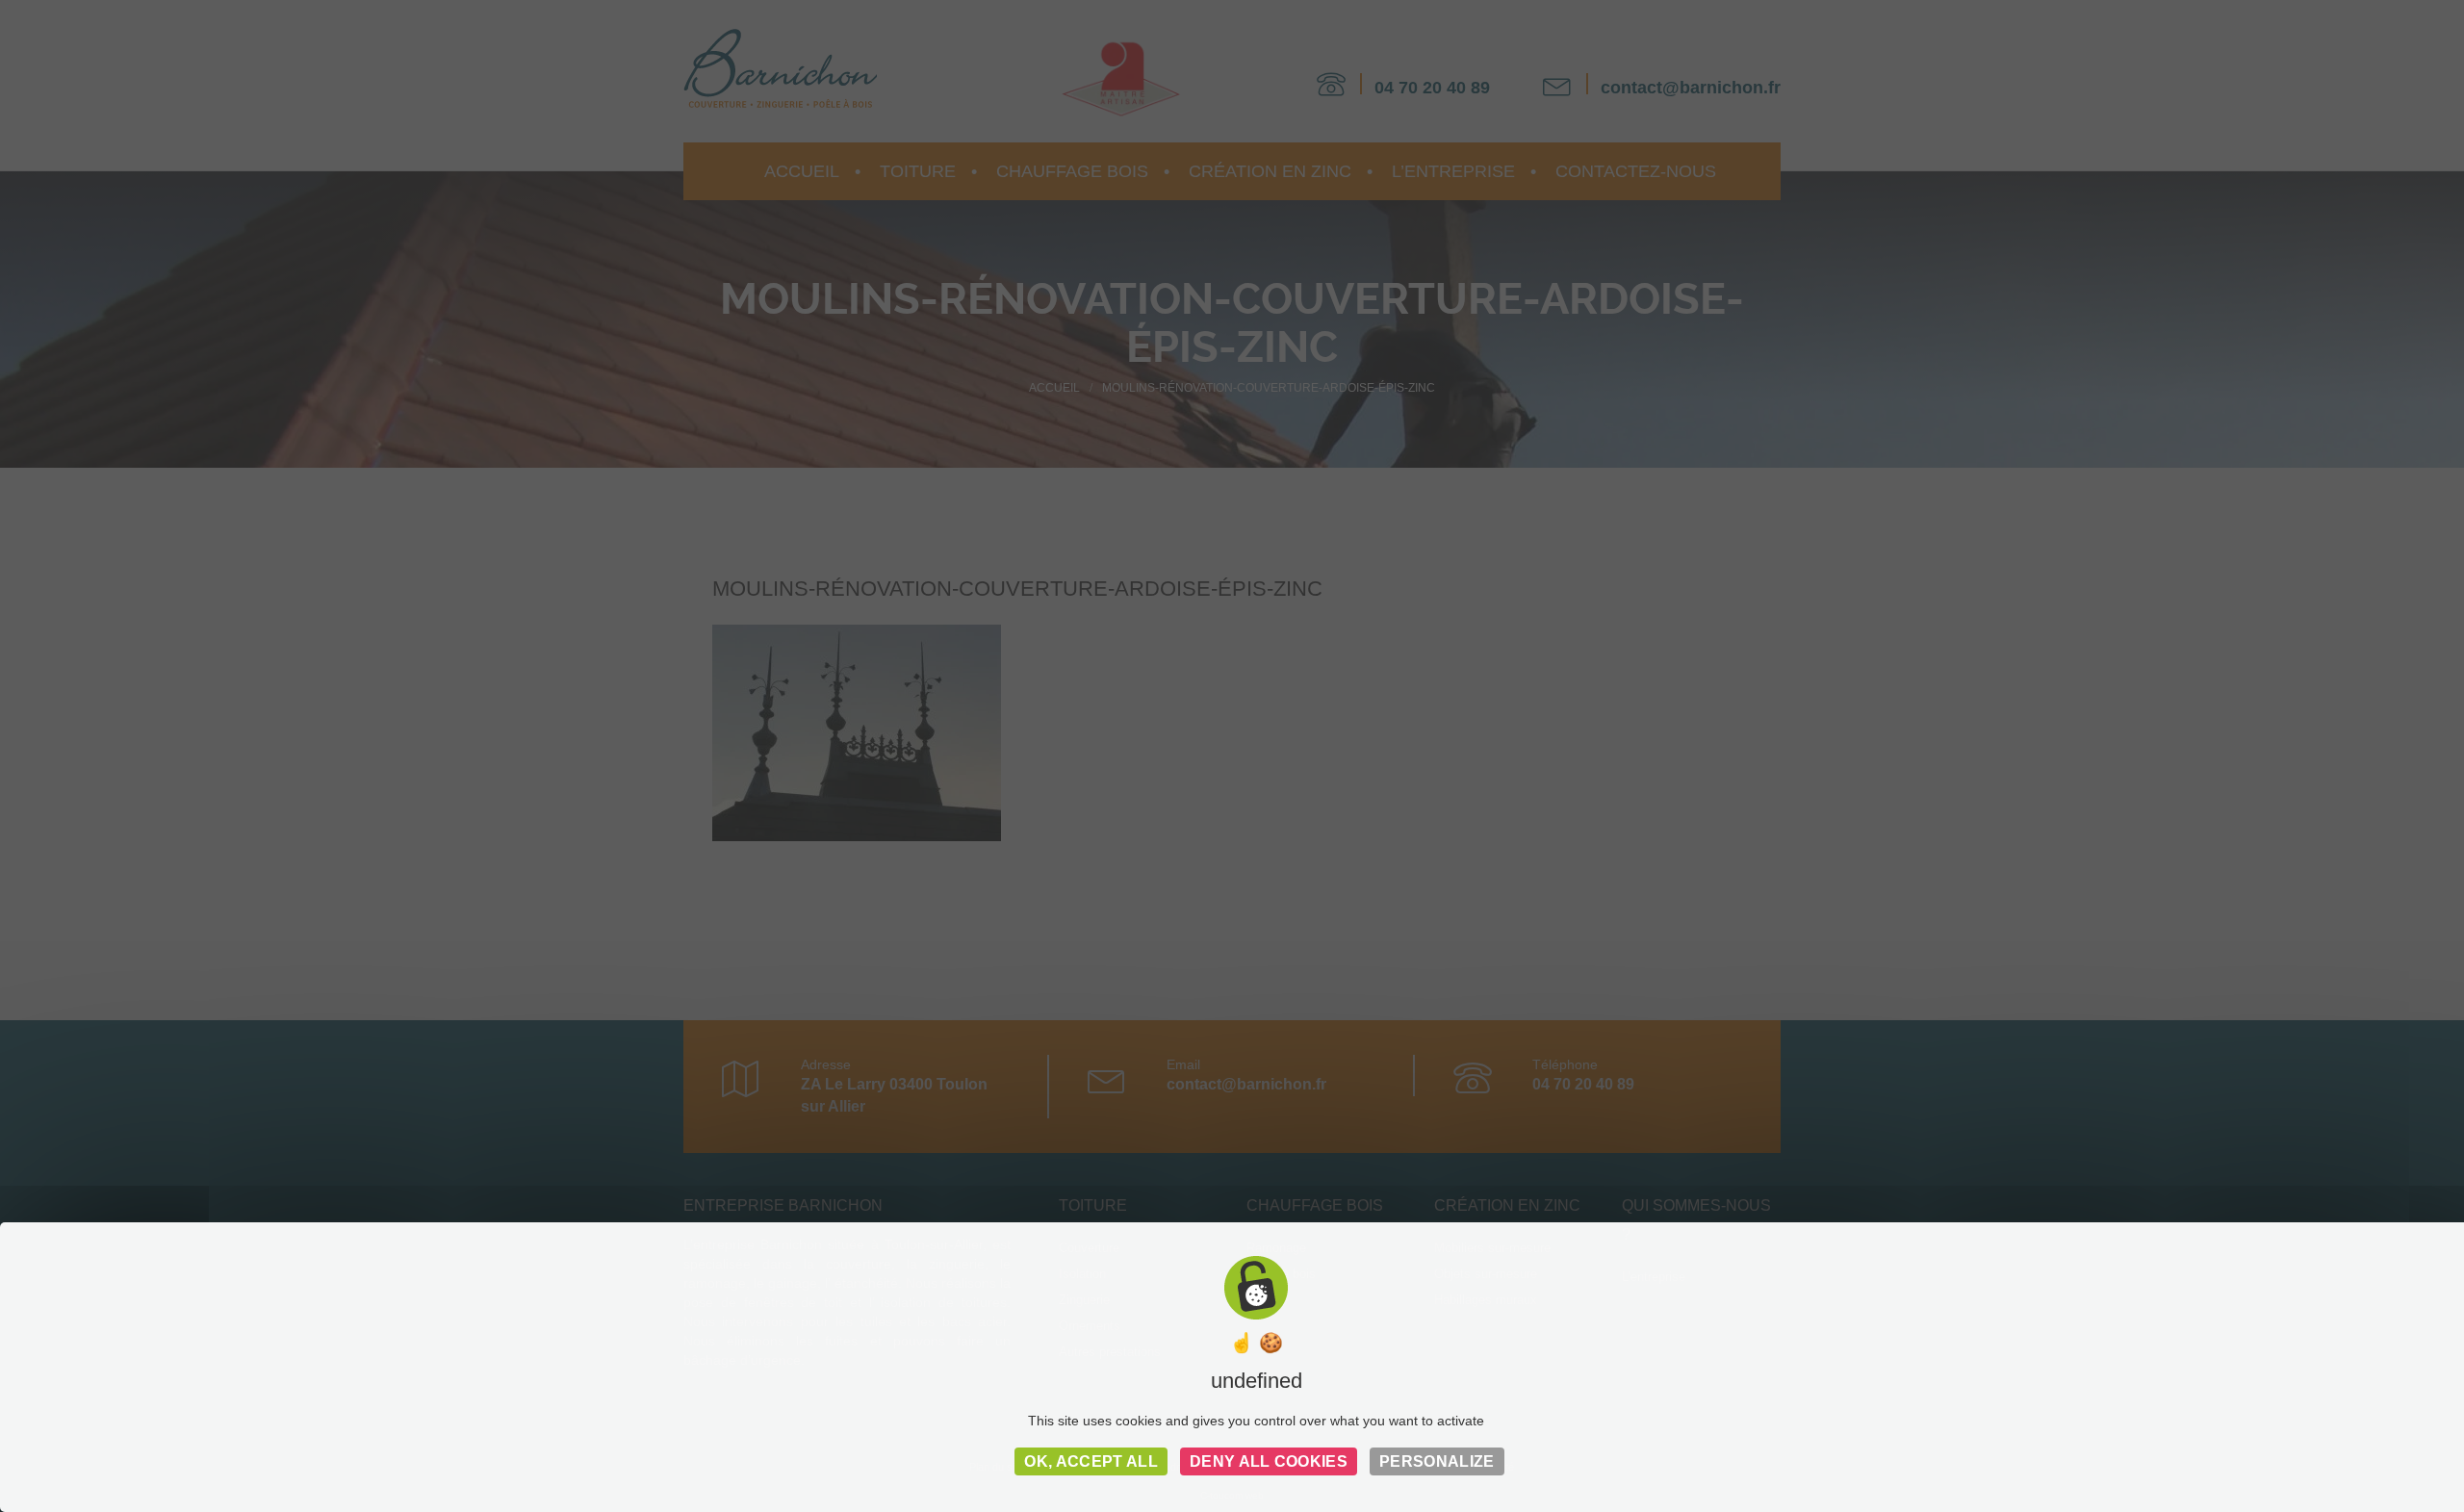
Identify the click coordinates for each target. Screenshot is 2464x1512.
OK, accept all (1091, 1461)
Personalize (1437, 1461)
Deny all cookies (1269, 1461)
